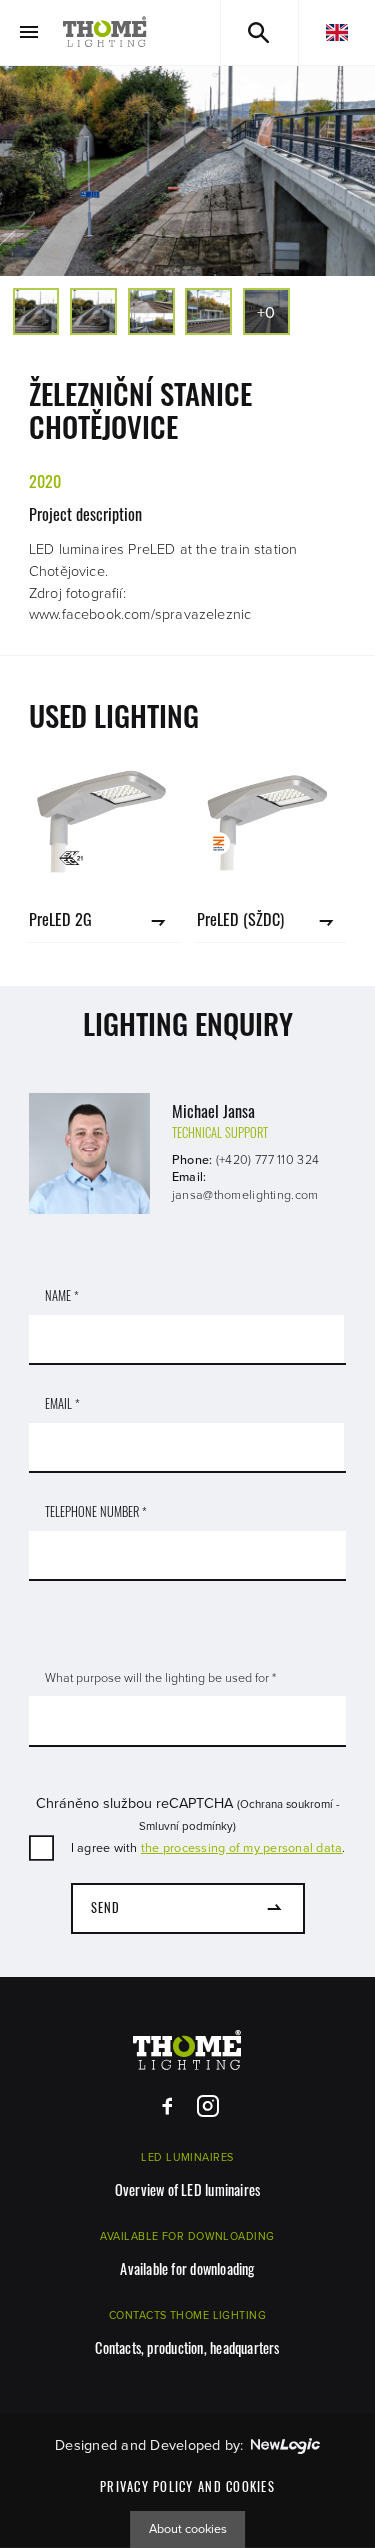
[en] (337, 32)
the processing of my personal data (242, 1848)
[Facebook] (167, 2106)
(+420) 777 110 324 (267, 1160)
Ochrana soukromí (286, 1804)
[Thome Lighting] (105, 32)
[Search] (259, 32)
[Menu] (28, 32)
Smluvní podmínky (186, 1826)
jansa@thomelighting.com (245, 1195)
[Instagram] (207, 2106)
